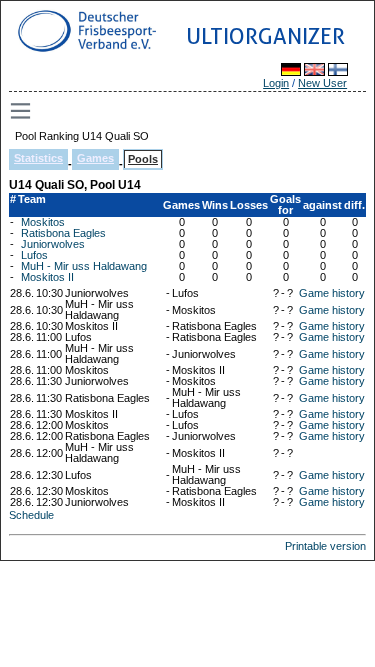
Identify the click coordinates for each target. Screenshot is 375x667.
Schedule (31, 515)
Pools (143, 159)
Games (95, 158)
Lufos (34, 255)
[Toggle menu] (22, 111)
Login (276, 83)
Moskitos (43, 222)
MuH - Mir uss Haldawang (84, 266)
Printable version (325, 546)
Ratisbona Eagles (63, 233)
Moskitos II (47, 277)
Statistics (38, 158)
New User (322, 83)
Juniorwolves (53, 244)
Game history (332, 293)
